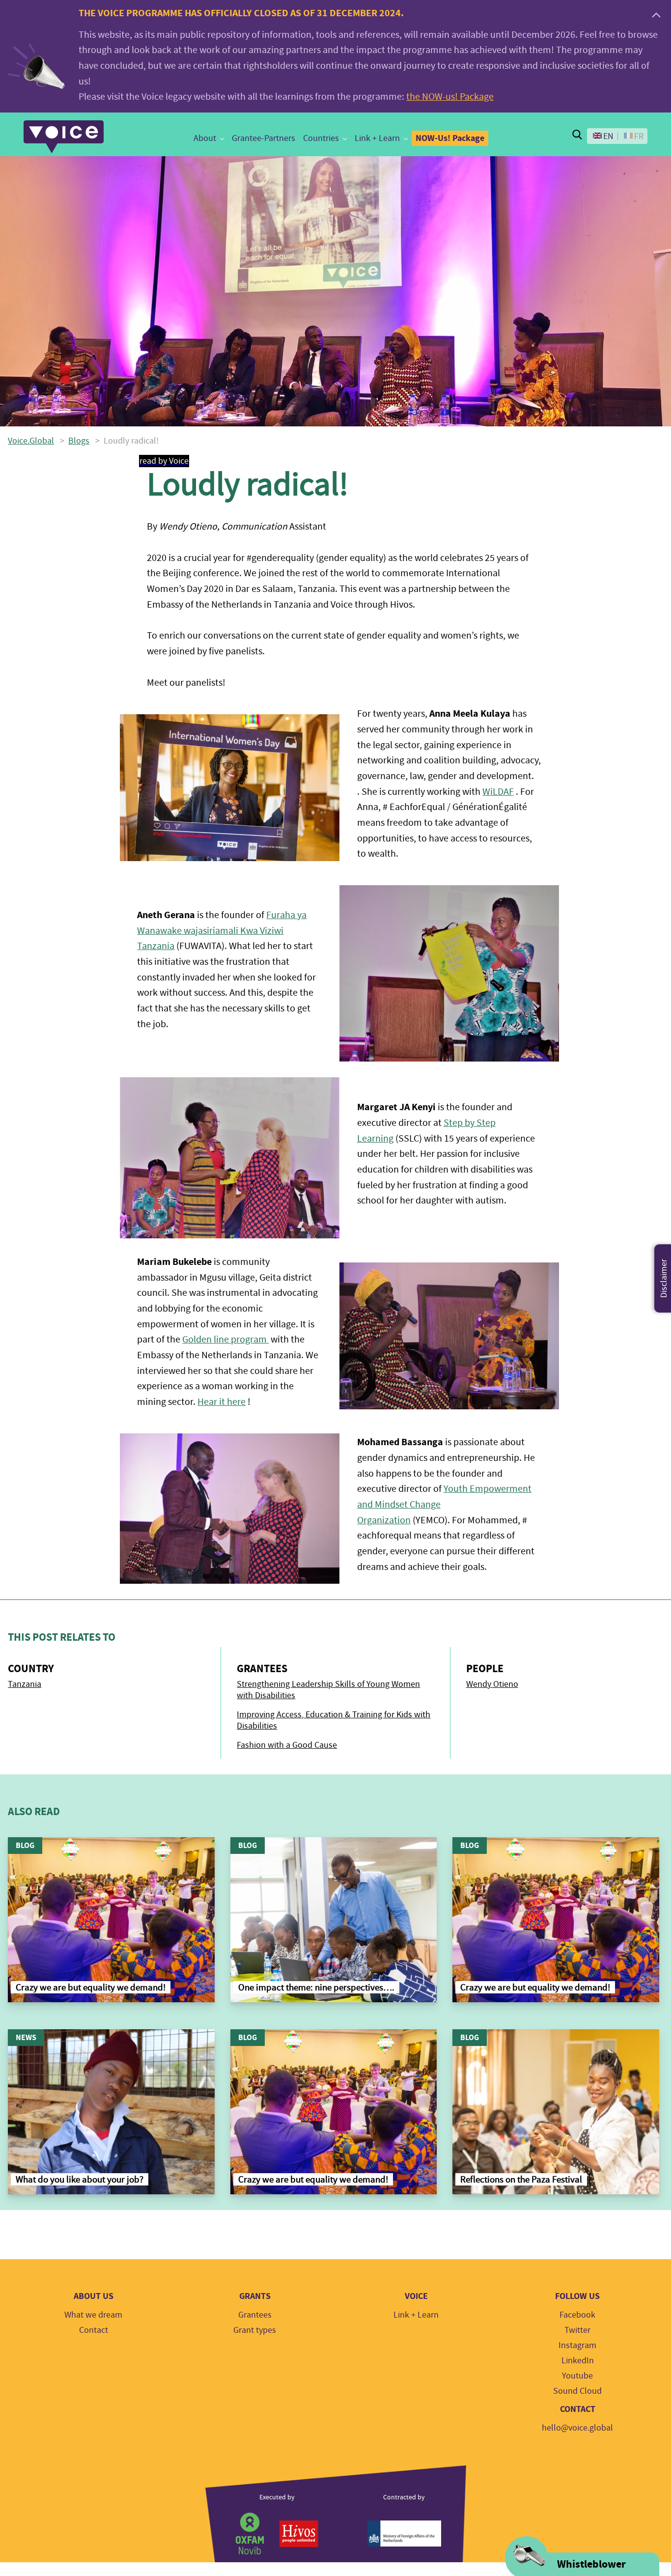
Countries (321, 138)
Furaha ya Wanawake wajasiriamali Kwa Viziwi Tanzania (222, 930)
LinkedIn (578, 2361)
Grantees (255, 2315)
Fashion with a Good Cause (287, 1745)
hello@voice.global (577, 2428)
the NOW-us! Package (450, 97)
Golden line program (225, 1339)
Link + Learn (377, 138)
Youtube (577, 2376)
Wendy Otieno (492, 1684)
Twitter (577, 2330)
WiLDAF (498, 792)
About (205, 138)
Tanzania (25, 1684)
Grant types (255, 2330)
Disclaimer (664, 1278)
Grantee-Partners (264, 138)
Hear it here (222, 1402)
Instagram (577, 2345)
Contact (94, 2330)
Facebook (577, 2315)
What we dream (93, 2315)
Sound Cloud (577, 2391)
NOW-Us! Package (450, 138)
